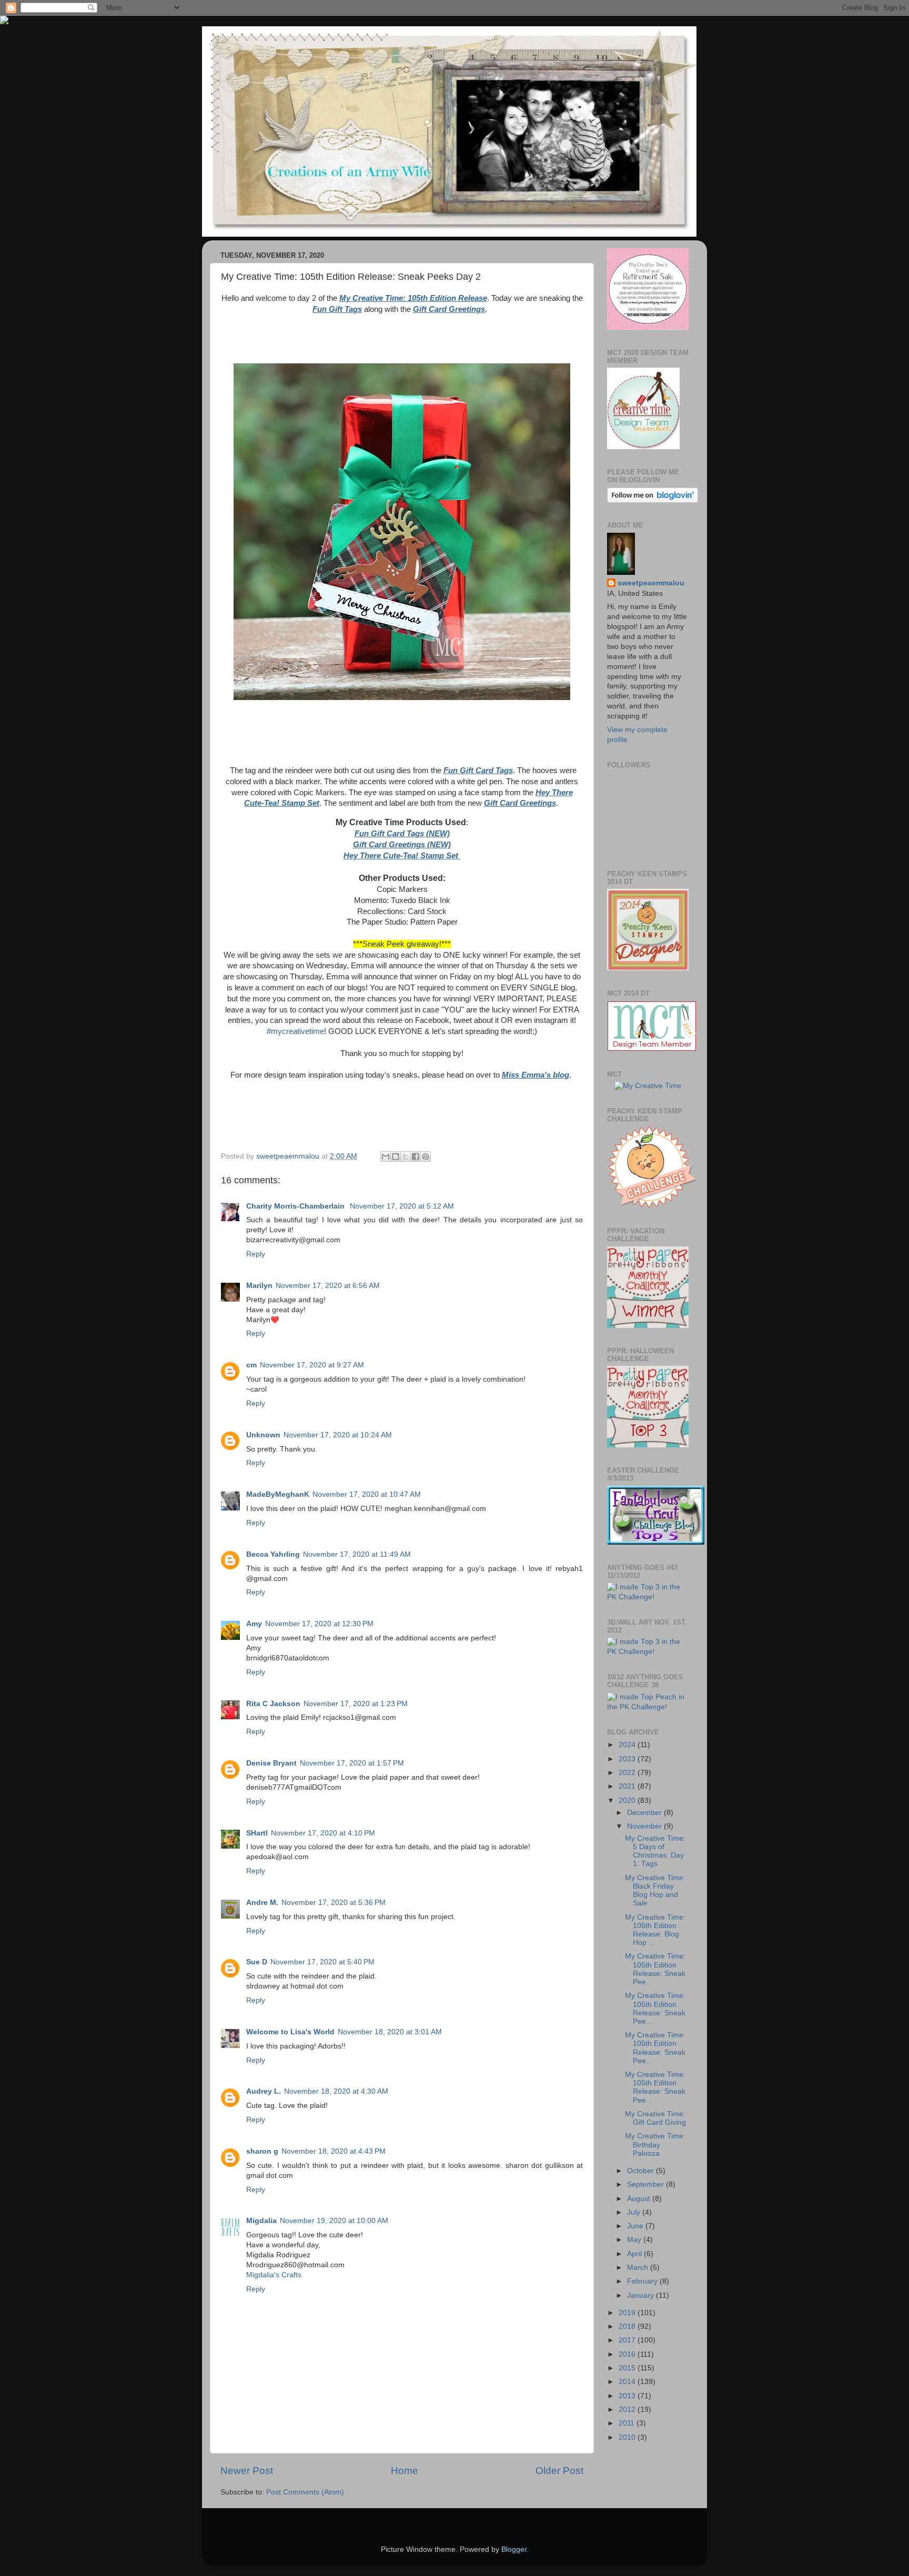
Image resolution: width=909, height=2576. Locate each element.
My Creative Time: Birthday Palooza (655, 2144)
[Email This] (386, 1157)
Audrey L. (264, 2091)
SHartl (257, 1833)
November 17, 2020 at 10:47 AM (367, 1494)
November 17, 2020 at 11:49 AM (357, 1554)
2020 (628, 1801)
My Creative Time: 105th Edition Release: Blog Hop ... (655, 1930)
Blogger (514, 2549)
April (635, 2254)
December (645, 1813)
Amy (254, 1624)
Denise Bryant (271, 1763)
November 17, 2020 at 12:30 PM (319, 1624)
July (635, 2212)
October (642, 2171)
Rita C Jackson (273, 1704)
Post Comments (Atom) (305, 2492)
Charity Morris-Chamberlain (296, 1206)
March (639, 2268)
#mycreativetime (295, 1031)
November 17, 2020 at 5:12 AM (402, 1206)
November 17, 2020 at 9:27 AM (312, 1365)
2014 (628, 2382)
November (645, 1826)
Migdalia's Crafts (274, 2275)
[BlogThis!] (396, 1157)
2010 (628, 2437)
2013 (628, 2396)
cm (251, 1365)
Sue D (257, 1962)
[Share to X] (406, 1157)
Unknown (263, 1435)
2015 (628, 2368)
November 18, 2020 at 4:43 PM (334, 2151)
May (635, 2240)
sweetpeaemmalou (651, 583)
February (643, 2281)
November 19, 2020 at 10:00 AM (334, 2221)
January (642, 2295)
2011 (628, 2423)
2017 (628, 2340)
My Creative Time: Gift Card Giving (655, 2118)
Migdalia (261, 2221)
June (636, 2226)
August (640, 2199)
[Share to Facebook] (416, 1157)
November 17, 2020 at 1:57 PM (352, 1763)
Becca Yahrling (273, 1554)
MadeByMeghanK (278, 1494)
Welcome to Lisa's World (290, 2032)
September (647, 2184)
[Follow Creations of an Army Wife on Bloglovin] (653, 500)
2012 (628, 2410)
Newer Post (247, 2471)
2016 (628, 2354)
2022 (628, 1773)
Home (405, 2471)
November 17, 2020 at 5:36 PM (334, 1903)
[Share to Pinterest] (426, 1157)
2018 (628, 2326)
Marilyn (259, 1286)
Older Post (559, 2471)
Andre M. (262, 1903)
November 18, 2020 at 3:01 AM (390, 2032)
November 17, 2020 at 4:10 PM (323, 1833)
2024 (628, 1745)
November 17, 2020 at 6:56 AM (328, 1286)
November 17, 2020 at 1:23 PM (356, 1704)
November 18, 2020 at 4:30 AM (336, 2091)
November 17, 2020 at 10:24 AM (338, 1435)
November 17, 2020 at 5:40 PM (322, 1962)
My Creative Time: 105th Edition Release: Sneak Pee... (655, 1969)
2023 (628, 1759)
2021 (628, 1786)
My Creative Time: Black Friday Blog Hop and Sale (655, 1891)
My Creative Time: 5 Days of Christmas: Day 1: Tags (655, 1851)
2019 (628, 2313)
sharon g (262, 2151)
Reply (256, 1254)
